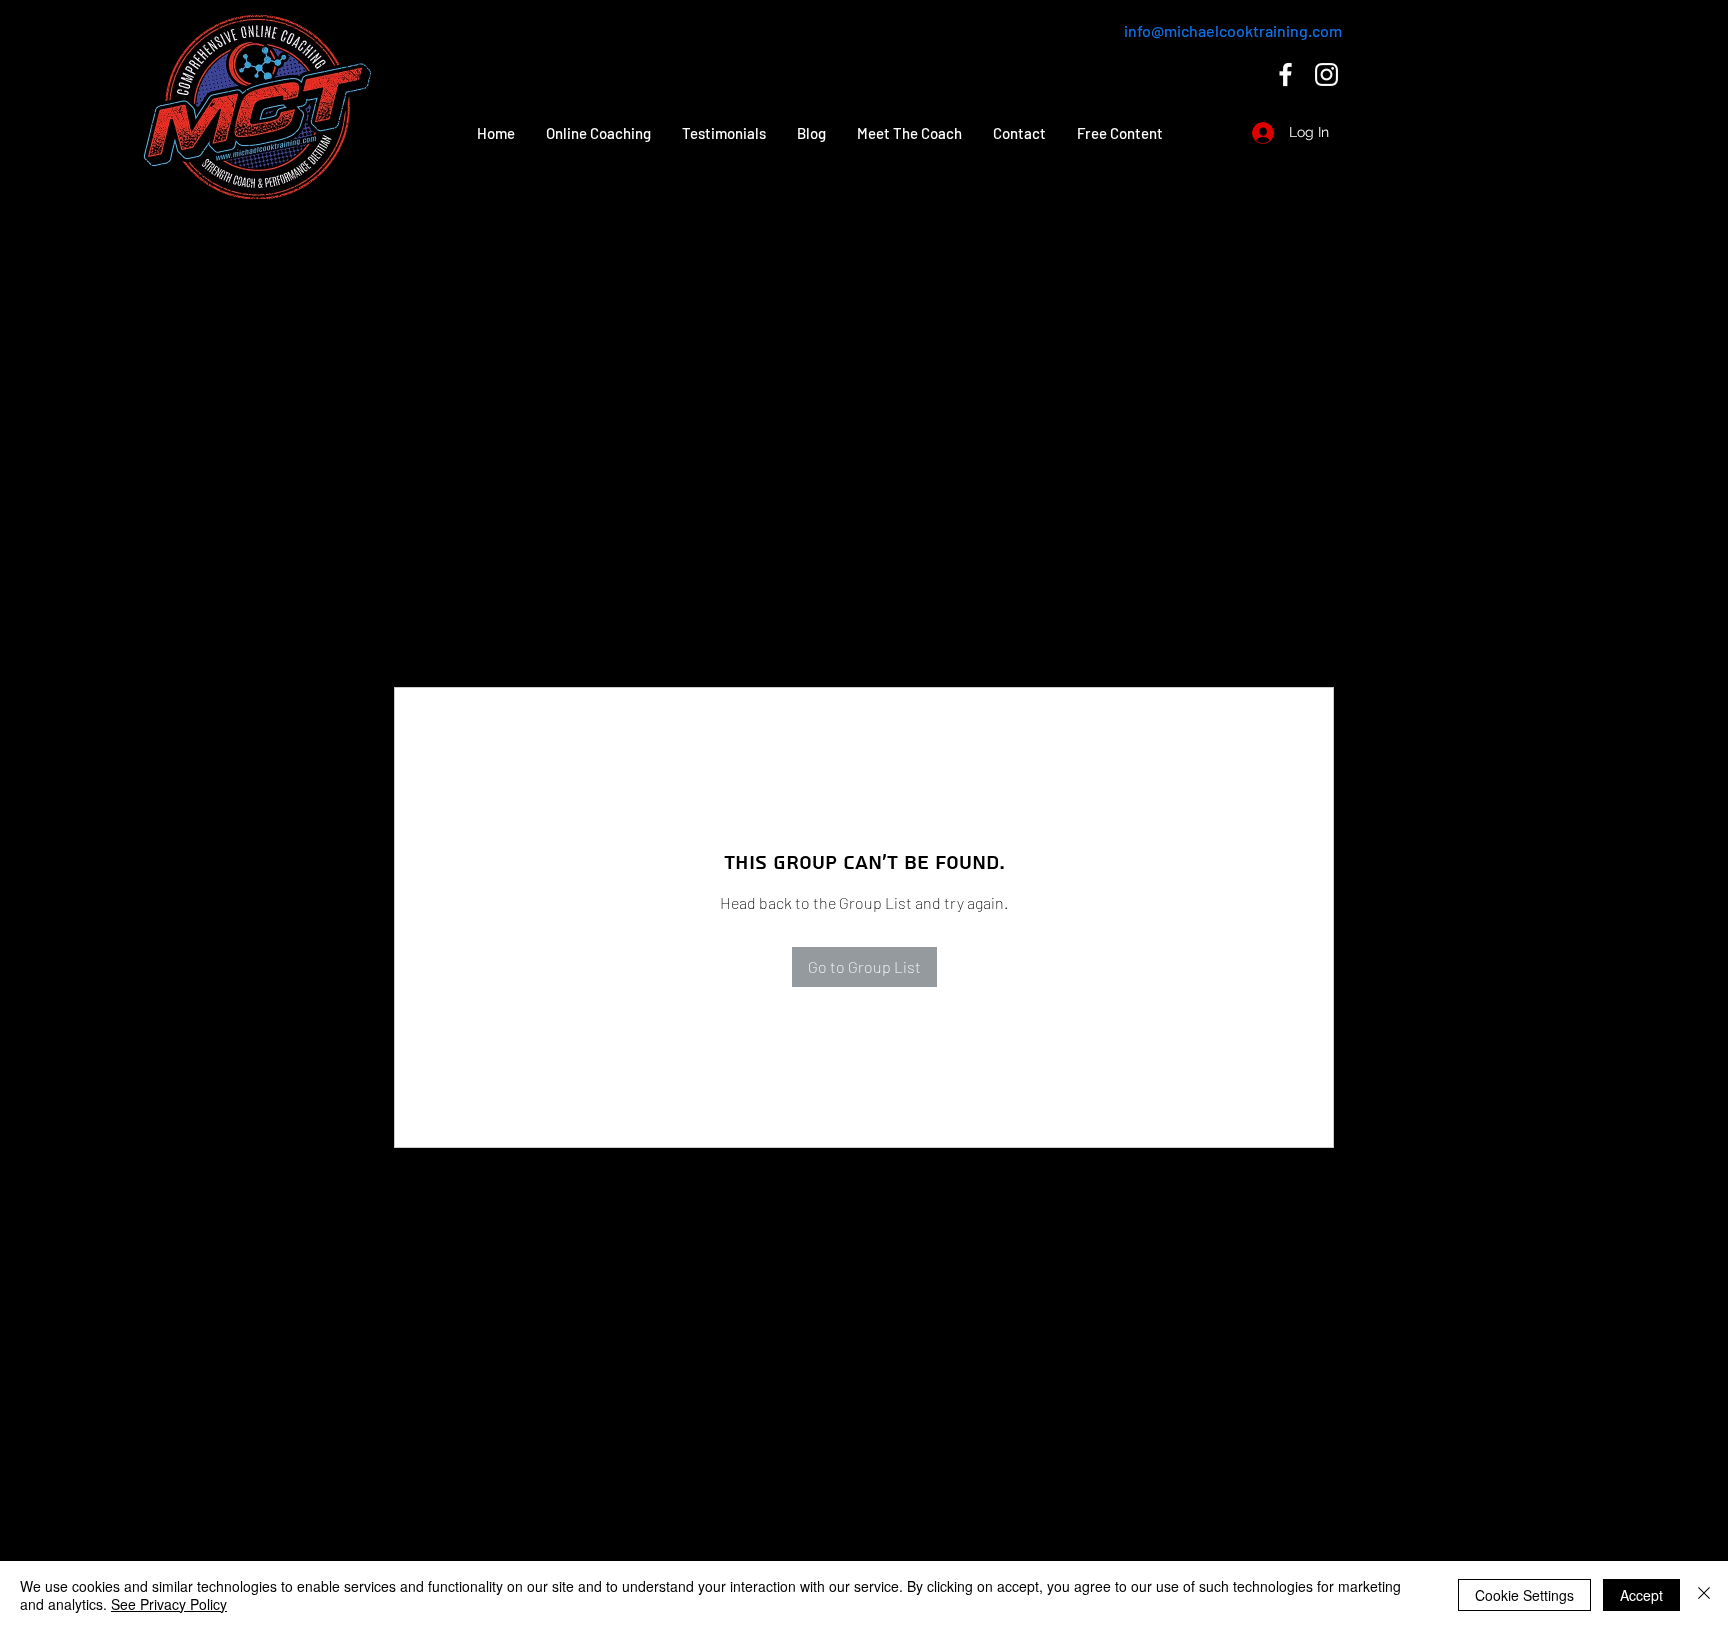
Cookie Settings (1524, 1595)
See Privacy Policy (169, 1604)
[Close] (1704, 1595)
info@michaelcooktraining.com (1233, 30)
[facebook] (1285, 74)
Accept (1641, 1595)
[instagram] (1326, 74)
